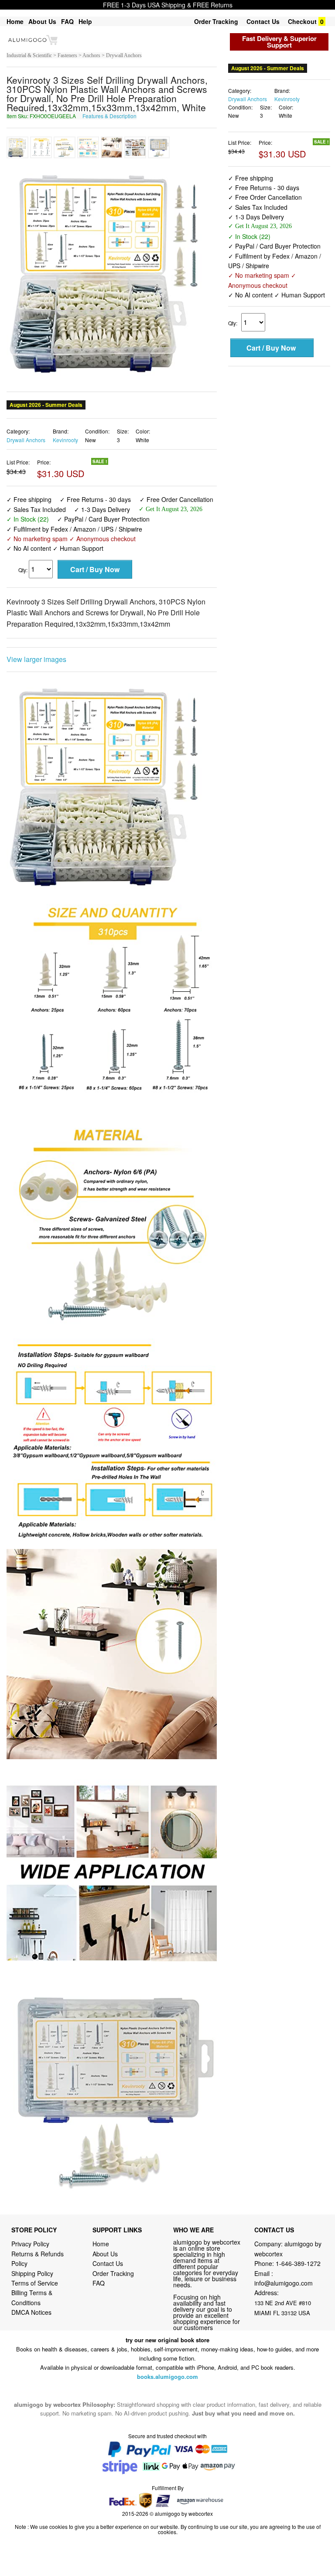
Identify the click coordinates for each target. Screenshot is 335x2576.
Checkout (302, 21)
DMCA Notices (31, 2286)
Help (85, 21)
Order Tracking (216, 21)
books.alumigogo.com (167, 2349)
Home (15, 21)
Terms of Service (35, 2256)
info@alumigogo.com (284, 2256)
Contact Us (263, 21)
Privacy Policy (30, 2217)
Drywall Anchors (26, 413)
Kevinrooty (65, 413)
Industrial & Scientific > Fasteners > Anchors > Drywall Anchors (74, 55)
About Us (42, 21)
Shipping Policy (33, 2246)
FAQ (67, 21)
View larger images (36, 633)
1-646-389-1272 (298, 2237)
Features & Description (109, 116)
